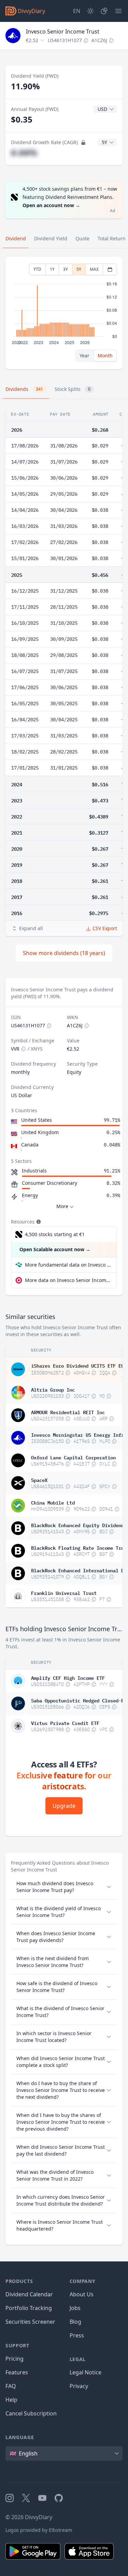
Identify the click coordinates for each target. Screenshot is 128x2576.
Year (84, 356)
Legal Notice (86, 2372)
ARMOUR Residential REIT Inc (68, 1412)
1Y (52, 269)
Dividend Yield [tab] (51, 238)
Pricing (15, 2359)
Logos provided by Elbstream (39, 2530)
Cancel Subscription (31, 2413)
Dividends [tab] (24, 389)
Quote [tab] (82, 238)
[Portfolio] (104, 11)
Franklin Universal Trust (64, 1592)
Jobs (75, 2308)
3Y (66, 269)
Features (17, 2372)
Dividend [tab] (16, 238)
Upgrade (64, 1806)
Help (11, 2400)
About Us (82, 2294)
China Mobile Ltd (53, 1502)
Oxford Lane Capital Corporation (73, 1457)
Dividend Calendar (29, 2294)
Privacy (79, 2386)
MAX (94, 269)
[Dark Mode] (90, 11)
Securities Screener (30, 2322)
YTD (37, 269)
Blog (75, 2322)
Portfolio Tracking (29, 2308)
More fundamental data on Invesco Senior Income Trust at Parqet (68, 1265)
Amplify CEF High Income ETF (68, 1677)
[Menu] (118, 11)
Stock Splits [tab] (73, 389)
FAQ (11, 2386)
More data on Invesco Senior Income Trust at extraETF (68, 1280)
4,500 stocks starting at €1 (55, 1234)
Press (77, 2335)
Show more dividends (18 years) (64, 953)
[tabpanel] (64, 313)
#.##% (24, 153)
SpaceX (39, 1480)
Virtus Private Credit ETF (65, 1723)
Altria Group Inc (53, 1389)
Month (105, 356)
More (62, 1206)
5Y (79, 269)
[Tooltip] (38, 1222)
